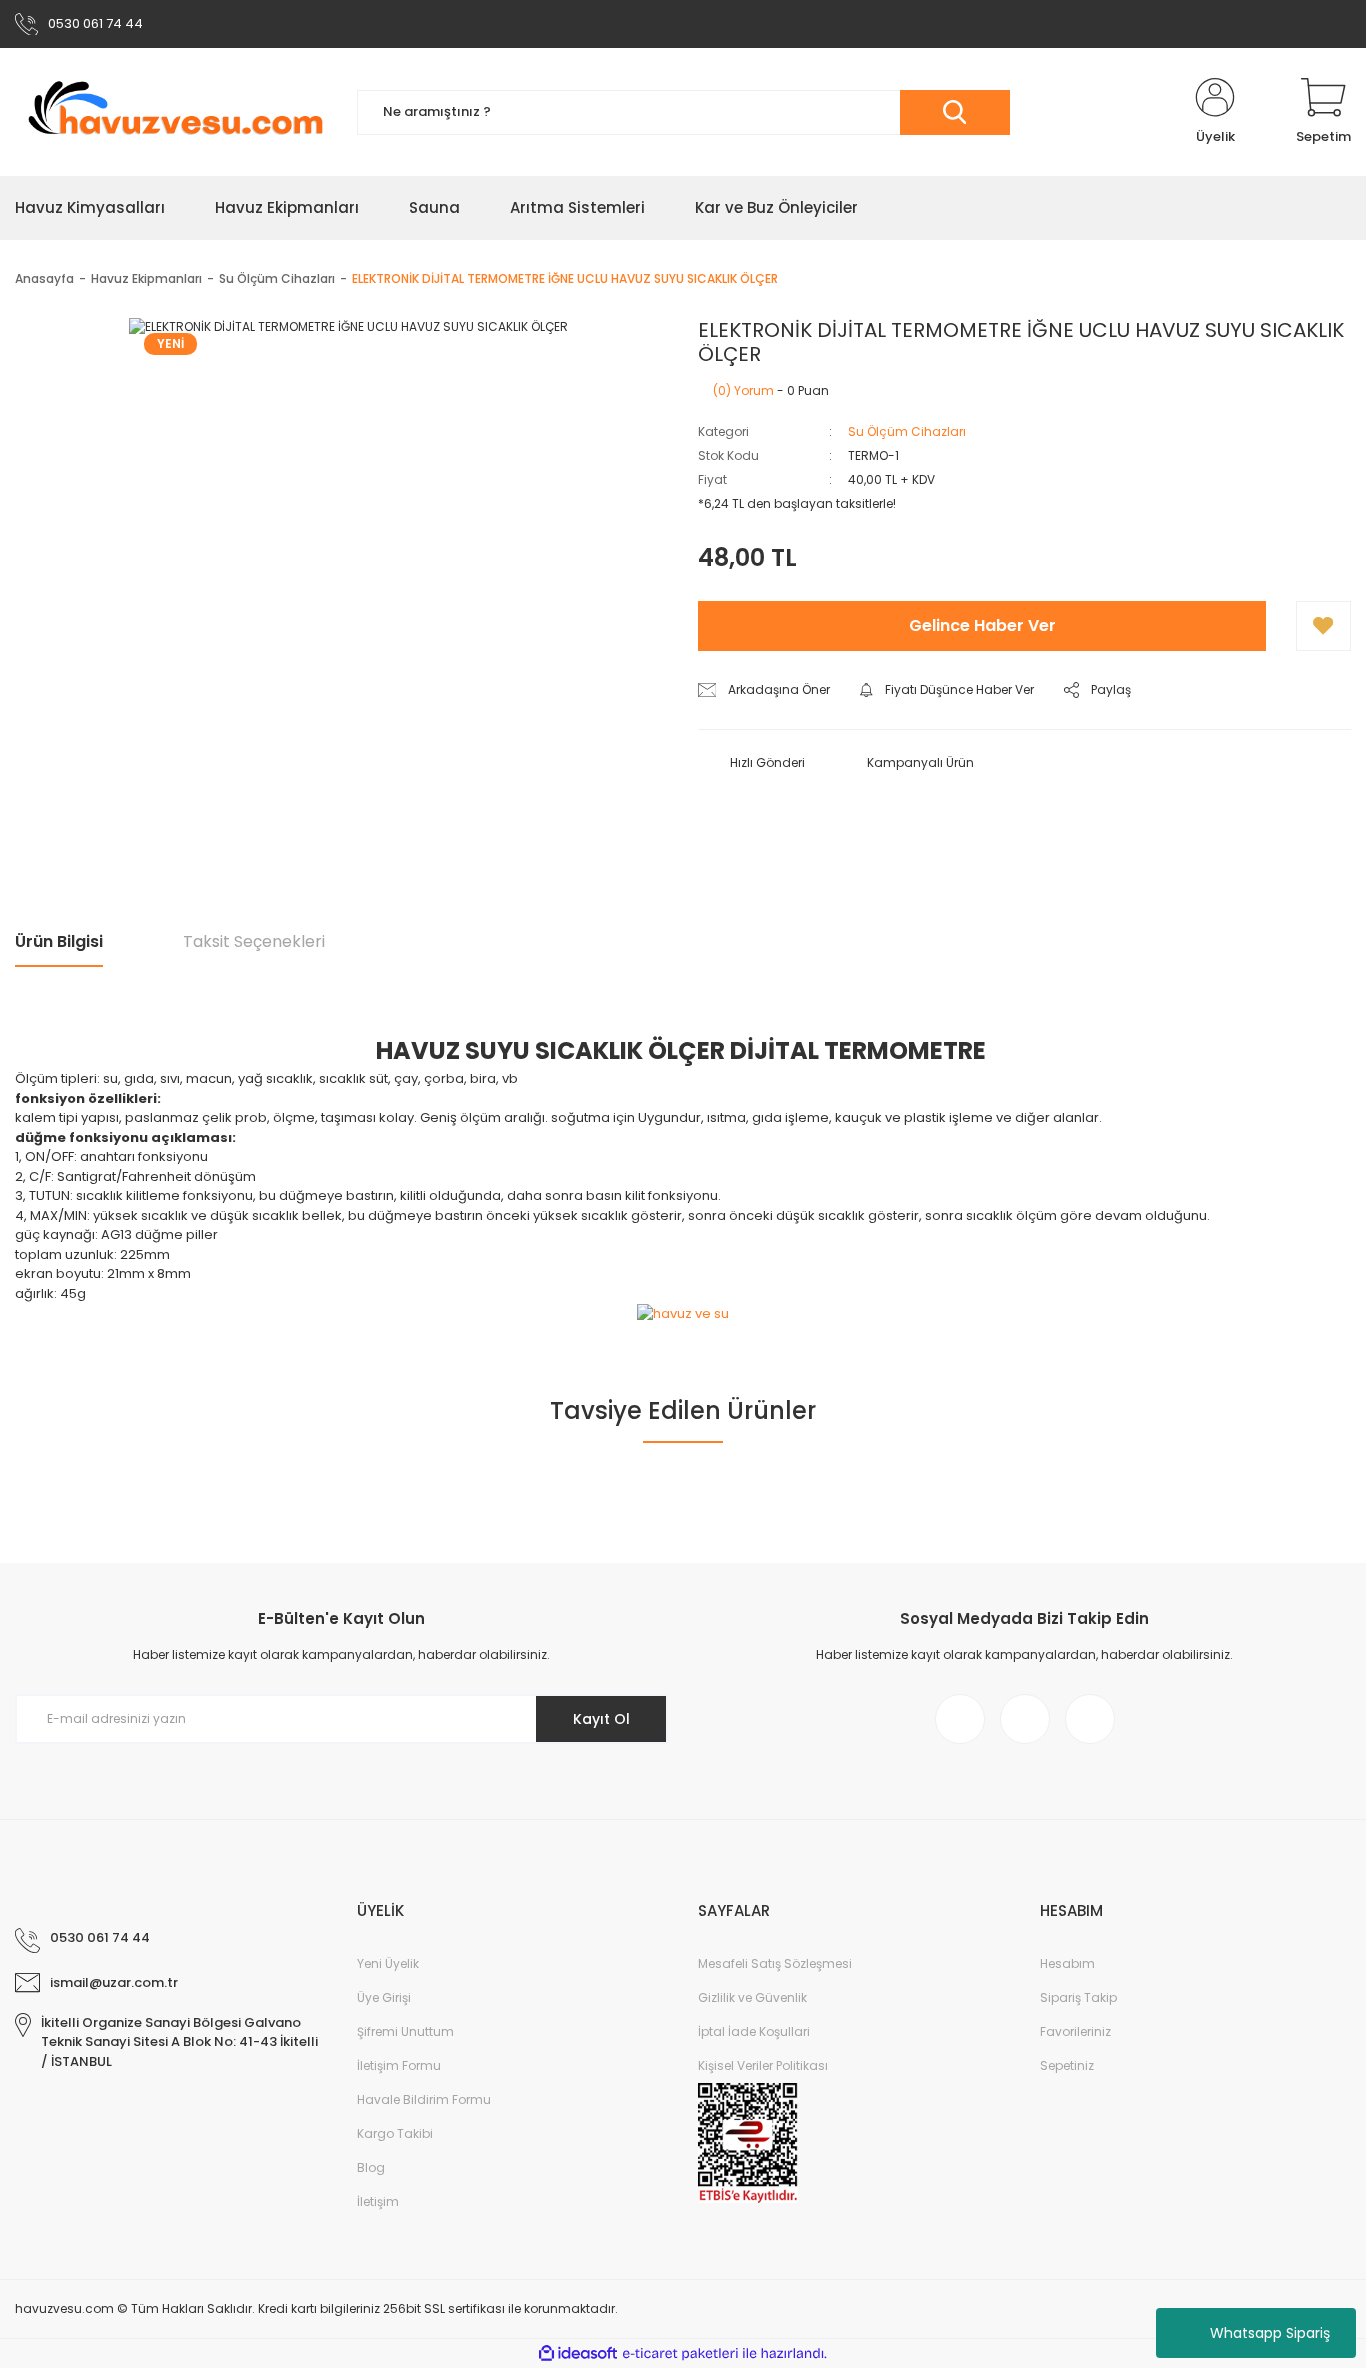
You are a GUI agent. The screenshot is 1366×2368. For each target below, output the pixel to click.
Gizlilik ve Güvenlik (752, 1997)
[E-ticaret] (680, 2354)
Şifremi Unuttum (405, 2031)
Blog (371, 2167)
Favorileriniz (1075, 2031)
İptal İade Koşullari (754, 2031)
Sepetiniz (1067, 2065)
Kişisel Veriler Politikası (763, 2065)
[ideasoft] (578, 2353)
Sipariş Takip (1078, 1997)
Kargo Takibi (395, 2133)
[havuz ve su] (683, 1312)
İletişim (378, 2201)
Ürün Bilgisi (59, 941)
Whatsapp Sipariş (1270, 2333)
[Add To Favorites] (1323, 626)
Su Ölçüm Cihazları (907, 431)
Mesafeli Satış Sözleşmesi (775, 1963)
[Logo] (171, 112)
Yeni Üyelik (388, 1963)
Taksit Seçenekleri (254, 941)
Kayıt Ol (601, 1719)
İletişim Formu (399, 2065)
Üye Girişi (384, 1997)
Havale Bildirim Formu (424, 2099)
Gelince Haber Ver (982, 625)
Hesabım (1067, 1963)
